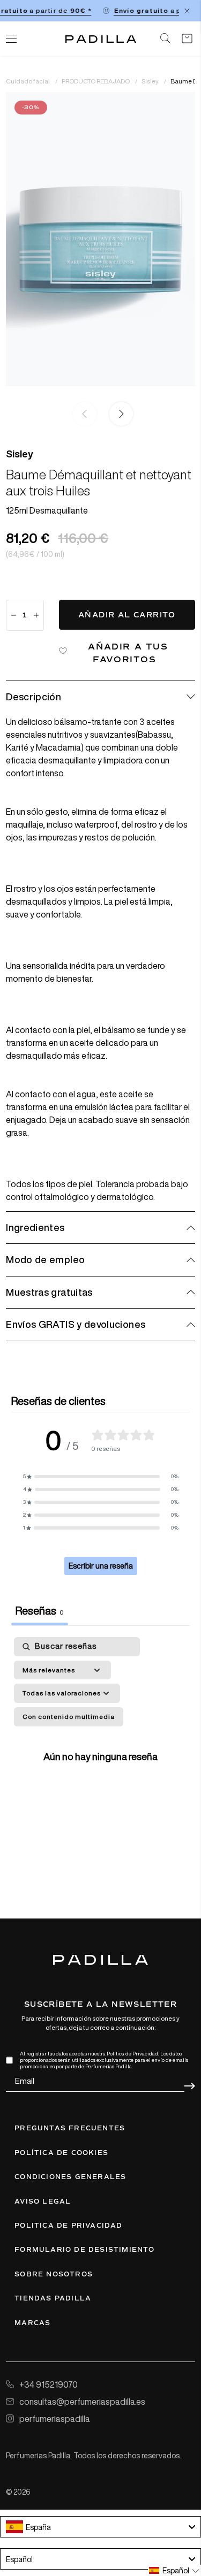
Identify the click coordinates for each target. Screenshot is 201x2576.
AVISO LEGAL (43, 2202)
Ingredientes (35, 1227)
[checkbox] (69, 1717)
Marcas (32, 2323)
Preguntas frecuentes (70, 2128)
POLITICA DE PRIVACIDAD (68, 2226)
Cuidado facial (28, 81)
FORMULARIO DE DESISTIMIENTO (84, 2250)
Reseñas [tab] (40, 1611)
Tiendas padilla (53, 2298)
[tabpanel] (100, 1755)
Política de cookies (61, 2153)
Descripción (33, 697)
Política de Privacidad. (133, 2054)
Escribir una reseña (101, 1566)
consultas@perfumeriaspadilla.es (82, 2402)
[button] (119, 414)
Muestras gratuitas (49, 1292)
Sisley (151, 81)
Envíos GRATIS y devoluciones (76, 1324)
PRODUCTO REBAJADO (96, 81)
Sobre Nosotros (54, 2274)
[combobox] (100, 2527)
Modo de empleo (45, 1259)
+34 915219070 (49, 2384)
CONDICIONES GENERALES (70, 2177)
